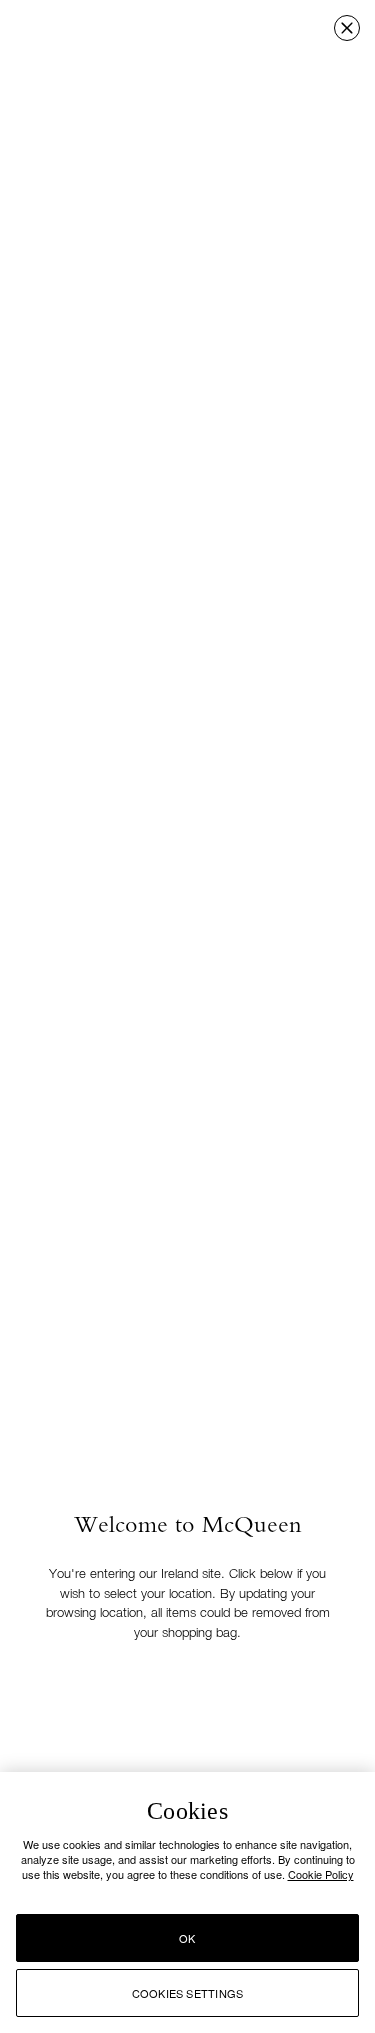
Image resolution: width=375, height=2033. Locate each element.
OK (187, 1938)
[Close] (347, 28)
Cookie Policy (321, 1874)
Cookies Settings (188, 1993)
